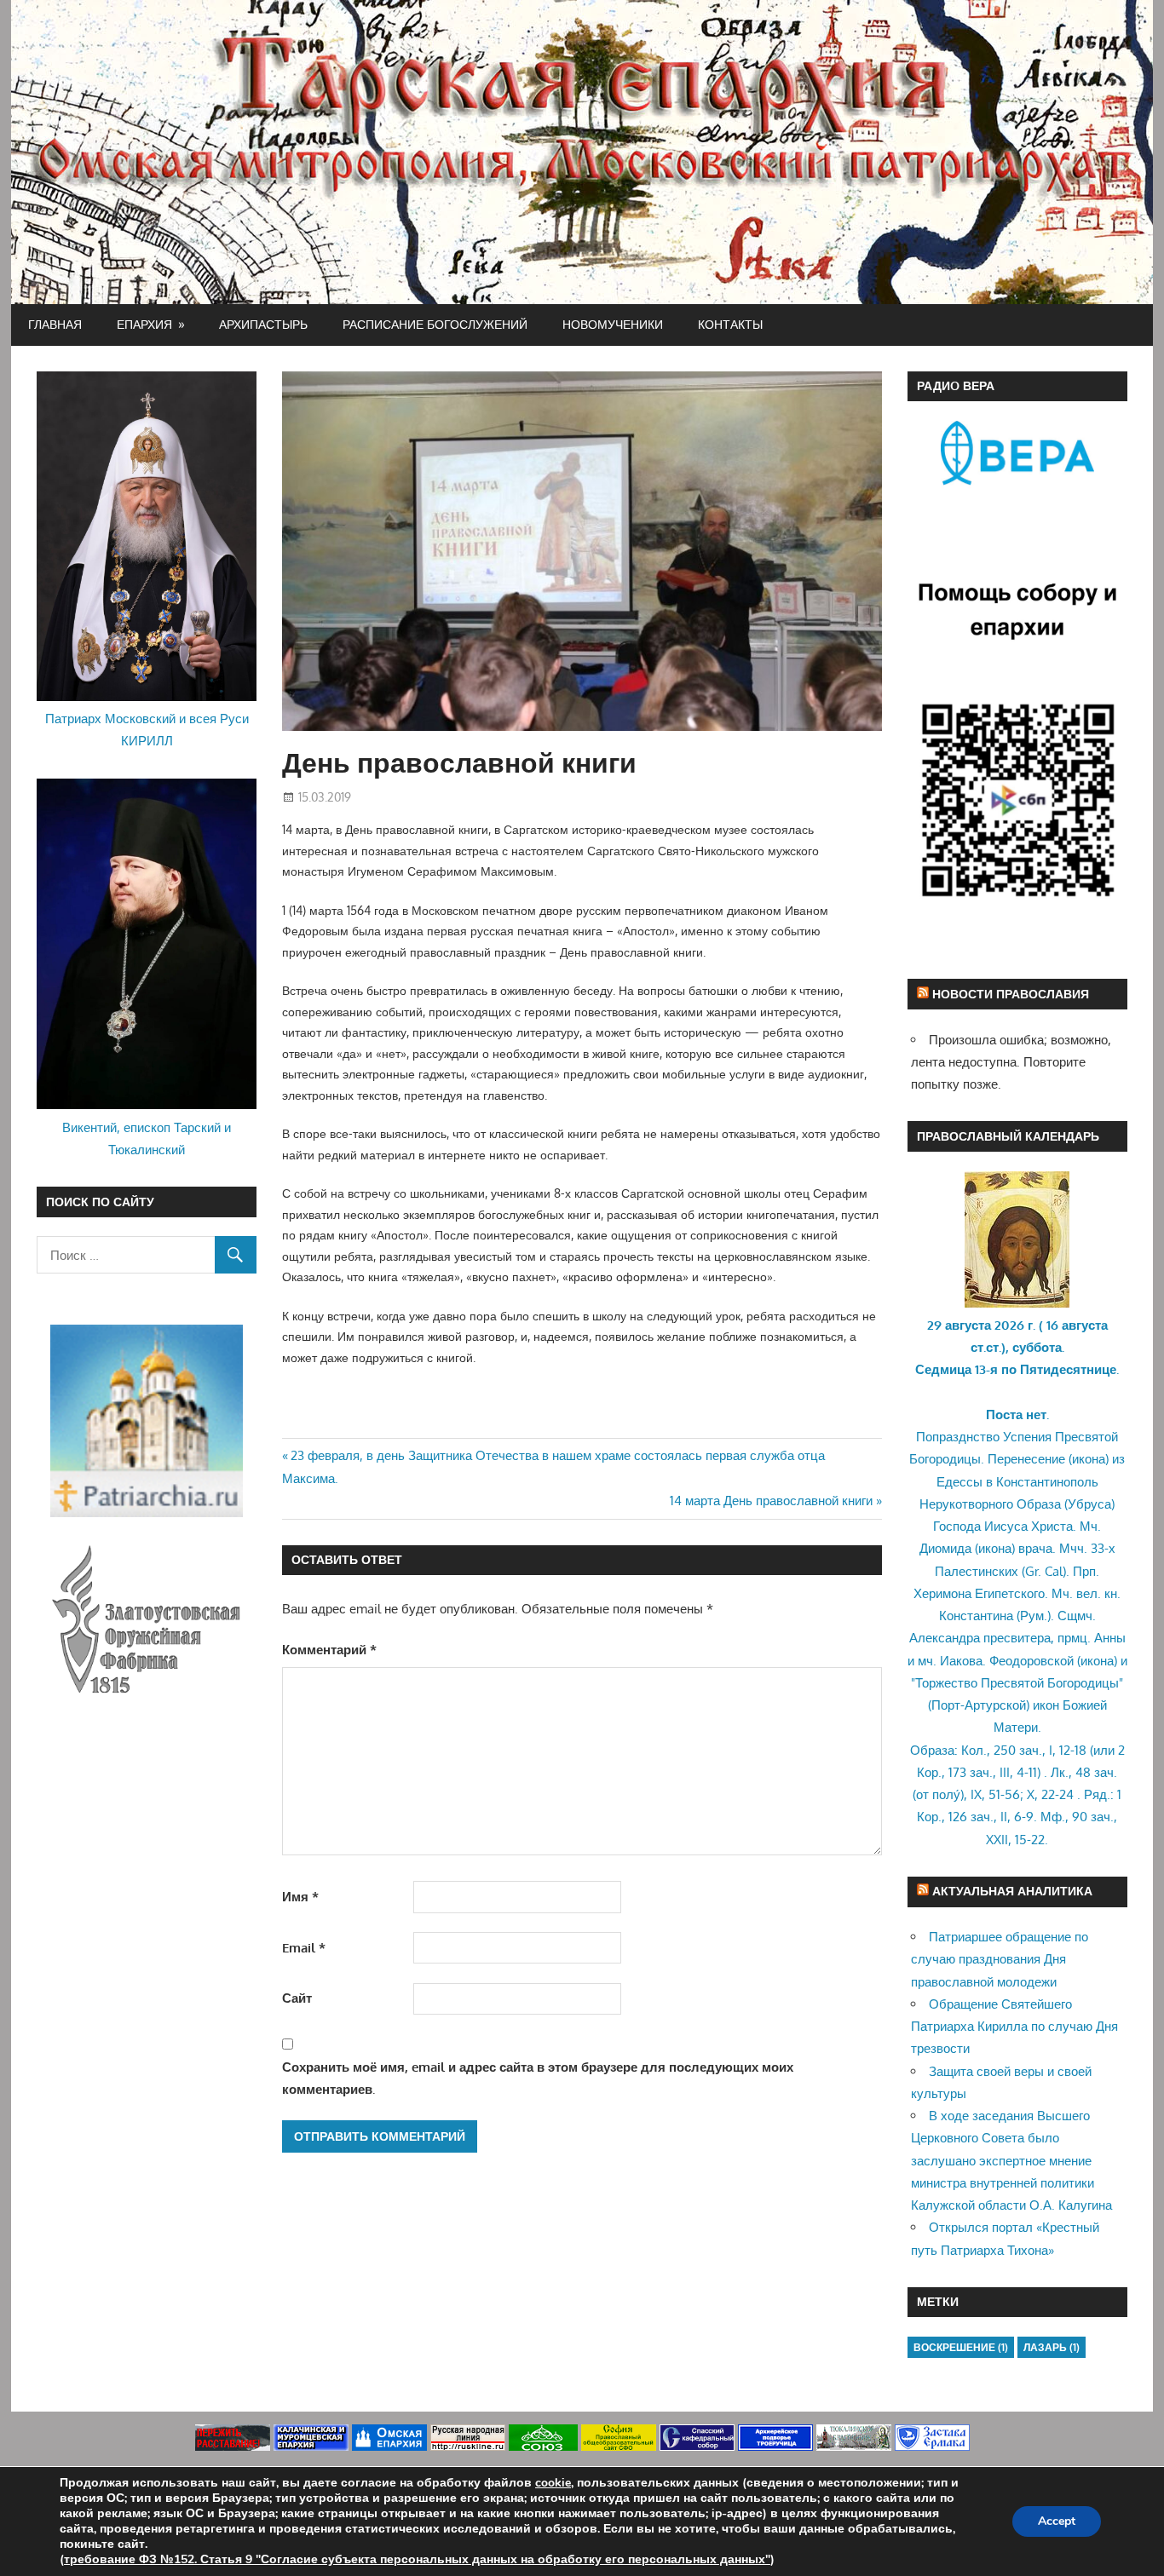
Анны (1110, 1638)
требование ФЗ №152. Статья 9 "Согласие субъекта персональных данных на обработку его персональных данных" (417, 2559)
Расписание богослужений (435, 324)
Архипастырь (263, 324)
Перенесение (1026, 1459)
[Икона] (1017, 1303)
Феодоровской (1031, 1661)
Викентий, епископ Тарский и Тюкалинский (147, 1138)
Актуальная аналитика (1012, 1891)
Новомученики (613, 324)
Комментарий (329, 1650)
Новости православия (1011, 994)
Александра (945, 1638)
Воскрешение (961, 2347)
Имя (300, 1897)
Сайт (297, 1998)
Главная (55, 324)
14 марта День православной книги (771, 1501)
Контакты (730, 324)
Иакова (961, 1661)
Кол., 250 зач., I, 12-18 (1024, 1750)
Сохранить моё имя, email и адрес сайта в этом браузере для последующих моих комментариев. (538, 2078)
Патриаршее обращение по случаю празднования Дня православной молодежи (1000, 1959)
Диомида (945, 1548)
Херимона (942, 1593)
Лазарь (1052, 2347)
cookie (553, 2483)
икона (1089, 1459)
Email (304, 1948)
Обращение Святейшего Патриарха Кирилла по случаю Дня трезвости (1014, 2027)
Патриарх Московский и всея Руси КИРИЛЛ (147, 730)
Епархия (144, 324)
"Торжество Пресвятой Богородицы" (1017, 1683)
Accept (1057, 2521)
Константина (976, 1616)
